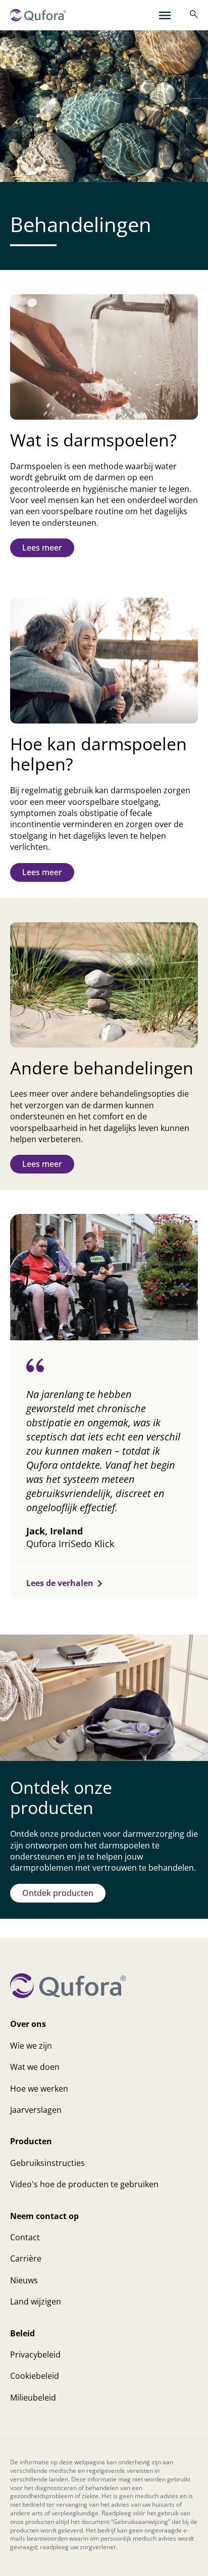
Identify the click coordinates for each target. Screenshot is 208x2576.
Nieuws (24, 2280)
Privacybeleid (35, 2355)
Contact (25, 2237)
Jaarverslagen (36, 2110)
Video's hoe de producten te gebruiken (84, 2184)
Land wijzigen (36, 2301)
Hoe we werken (39, 2089)
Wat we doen (35, 2067)
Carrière (26, 2258)
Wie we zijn (31, 2046)
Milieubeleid (33, 2398)
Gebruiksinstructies (47, 2163)
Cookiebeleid (35, 2376)
